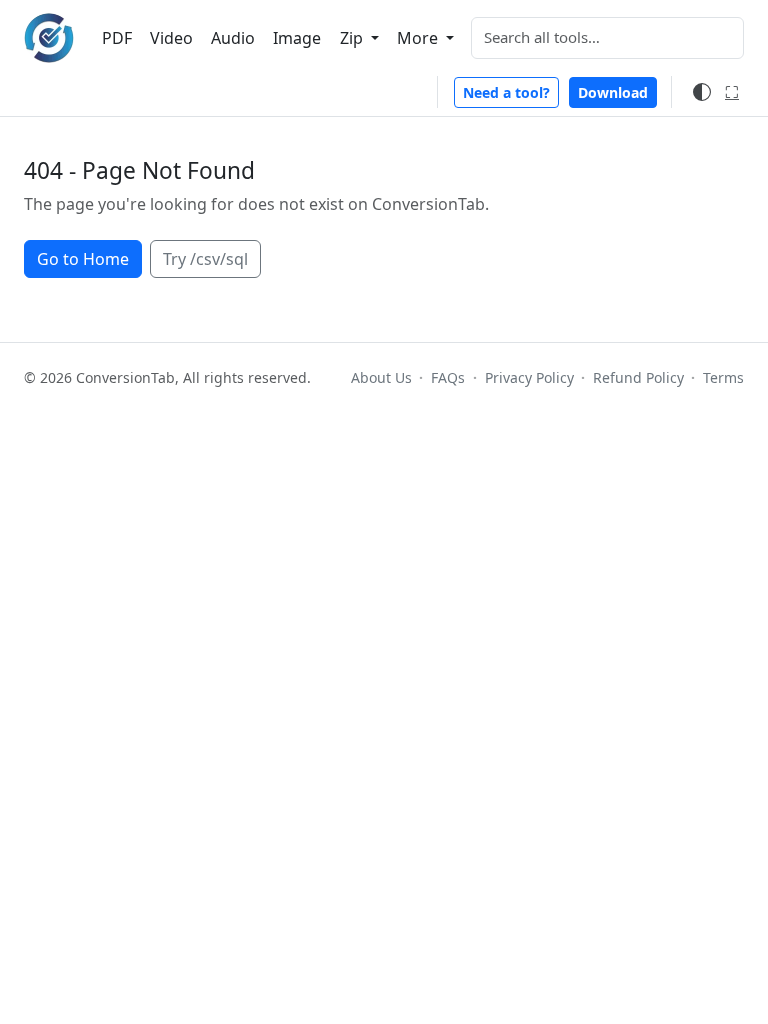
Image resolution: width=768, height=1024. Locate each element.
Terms (723, 377)
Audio (233, 38)
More (419, 38)
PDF (117, 38)
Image (297, 38)
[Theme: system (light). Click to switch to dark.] (702, 92)
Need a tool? (506, 92)
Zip (353, 38)
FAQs (448, 377)
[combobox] (607, 38)
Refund (638, 377)
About (381, 377)
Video (171, 38)
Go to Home (83, 259)
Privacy (529, 377)
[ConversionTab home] (49, 38)
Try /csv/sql (205, 259)
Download (613, 92)
